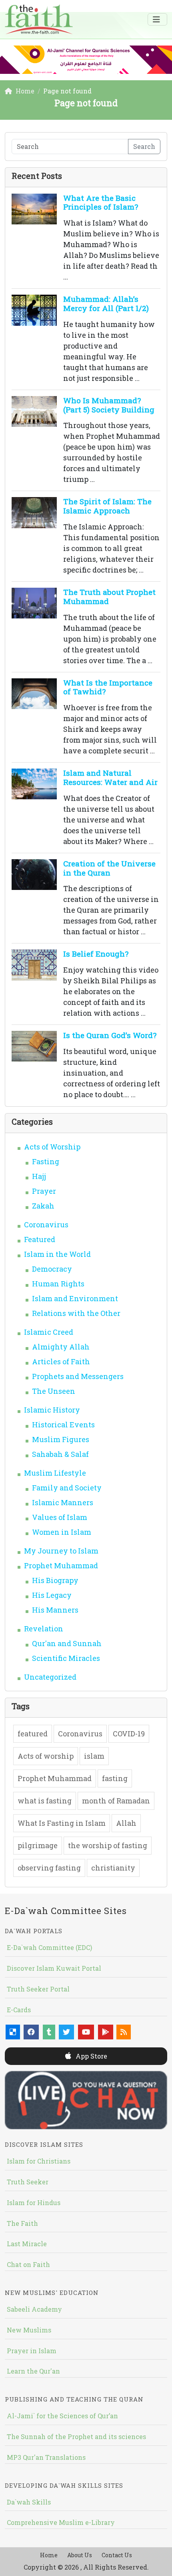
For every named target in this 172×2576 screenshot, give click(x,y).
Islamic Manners (63, 1502)
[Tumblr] (49, 2032)
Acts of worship (46, 1756)
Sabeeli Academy (34, 2309)
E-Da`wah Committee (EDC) (49, 1947)
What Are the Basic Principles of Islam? (101, 202)
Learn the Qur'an (33, 2371)
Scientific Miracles (66, 1658)
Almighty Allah (61, 1347)
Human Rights (58, 1284)
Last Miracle (27, 2244)
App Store (91, 2056)
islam (94, 1756)
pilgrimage (38, 1845)
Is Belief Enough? (96, 954)
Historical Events (63, 1425)
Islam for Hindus (34, 2202)
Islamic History (52, 1410)
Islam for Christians (39, 2161)
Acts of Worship (52, 1147)
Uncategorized (50, 1677)
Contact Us (117, 2555)
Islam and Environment (75, 1298)
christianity (113, 1868)
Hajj (39, 1176)
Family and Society (67, 1488)
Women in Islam (62, 1532)
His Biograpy (55, 1580)
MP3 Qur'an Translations (46, 2457)
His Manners (55, 1610)
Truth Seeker (28, 2182)
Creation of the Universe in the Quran (109, 868)
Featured (40, 1239)
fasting (115, 1778)
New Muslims (29, 2330)
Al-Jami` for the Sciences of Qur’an (62, 2416)
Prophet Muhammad (61, 1565)
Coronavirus (46, 1225)
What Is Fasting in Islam (62, 1823)
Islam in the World (57, 1254)
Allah (126, 1823)
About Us (80, 2555)
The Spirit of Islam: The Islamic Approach (107, 506)
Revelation (44, 1629)
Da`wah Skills (29, 2502)
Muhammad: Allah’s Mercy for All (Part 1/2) (106, 303)
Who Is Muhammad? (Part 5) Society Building (109, 405)
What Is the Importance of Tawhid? (108, 687)
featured (33, 1734)
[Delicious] (13, 2032)
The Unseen (54, 1391)
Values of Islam (60, 1517)
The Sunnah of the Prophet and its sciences (76, 2436)
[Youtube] (86, 2032)
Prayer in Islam (32, 2351)
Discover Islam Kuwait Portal (54, 1968)
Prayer (44, 1191)
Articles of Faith (61, 1361)
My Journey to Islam (61, 1551)
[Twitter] (66, 2032)
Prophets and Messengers (78, 1376)
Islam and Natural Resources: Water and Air (110, 777)
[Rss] (124, 2032)
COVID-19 (129, 1734)
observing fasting (49, 1868)
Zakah (43, 1206)
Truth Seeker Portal (38, 1989)
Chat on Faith (28, 2264)
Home (49, 2555)
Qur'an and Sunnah (67, 1643)
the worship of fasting (108, 1845)
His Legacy (52, 1595)
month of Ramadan (116, 1801)
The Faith (22, 2223)
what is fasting (45, 1801)
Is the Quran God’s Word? (110, 1035)
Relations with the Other (76, 1313)
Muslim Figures (61, 1439)
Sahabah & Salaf (60, 1454)
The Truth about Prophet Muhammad (109, 596)
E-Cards (19, 2010)
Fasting (46, 1161)
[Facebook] (31, 2032)
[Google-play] (106, 2032)
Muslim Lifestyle (55, 1473)
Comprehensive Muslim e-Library (61, 2522)
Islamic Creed (49, 1332)
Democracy (52, 1269)
